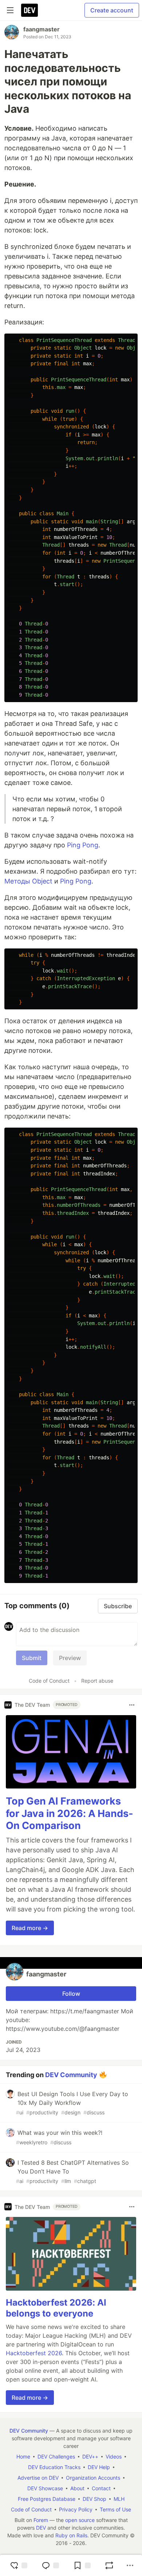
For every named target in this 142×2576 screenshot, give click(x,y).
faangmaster (42, 29)
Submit (32, 1658)
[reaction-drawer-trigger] (19, 2565)
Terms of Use (115, 2509)
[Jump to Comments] (50, 2565)
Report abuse (97, 1681)
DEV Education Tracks (54, 2467)
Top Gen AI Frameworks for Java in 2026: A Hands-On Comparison (70, 1813)
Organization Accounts (93, 2478)
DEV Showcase (45, 2488)
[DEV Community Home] (29, 10)
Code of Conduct (49, 1681)
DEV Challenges (56, 2456)
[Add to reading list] (82, 2565)
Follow (71, 1994)
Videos (114, 2456)
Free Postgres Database (47, 2499)
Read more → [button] (30, 1928)
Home (23, 2456)
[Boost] (109, 2565)
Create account (112, 10)
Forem (41, 2520)
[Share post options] (130, 2565)
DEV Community (71, 2075)
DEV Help (99, 2467)
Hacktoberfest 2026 (34, 2353)
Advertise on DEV (38, 2478)
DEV (41, 2528)
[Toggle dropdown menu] (132, 1705)
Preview (70, 1658)
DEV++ (90, 2456)
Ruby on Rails (71, 2535)
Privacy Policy (76, 2509)
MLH (119, 2499)
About (77, 2488)
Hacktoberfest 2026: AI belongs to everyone (56, 2308)
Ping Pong (83, 845)
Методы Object (28, 881)
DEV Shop (94, 2499)
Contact (101, 2488)
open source (80, 2520)
